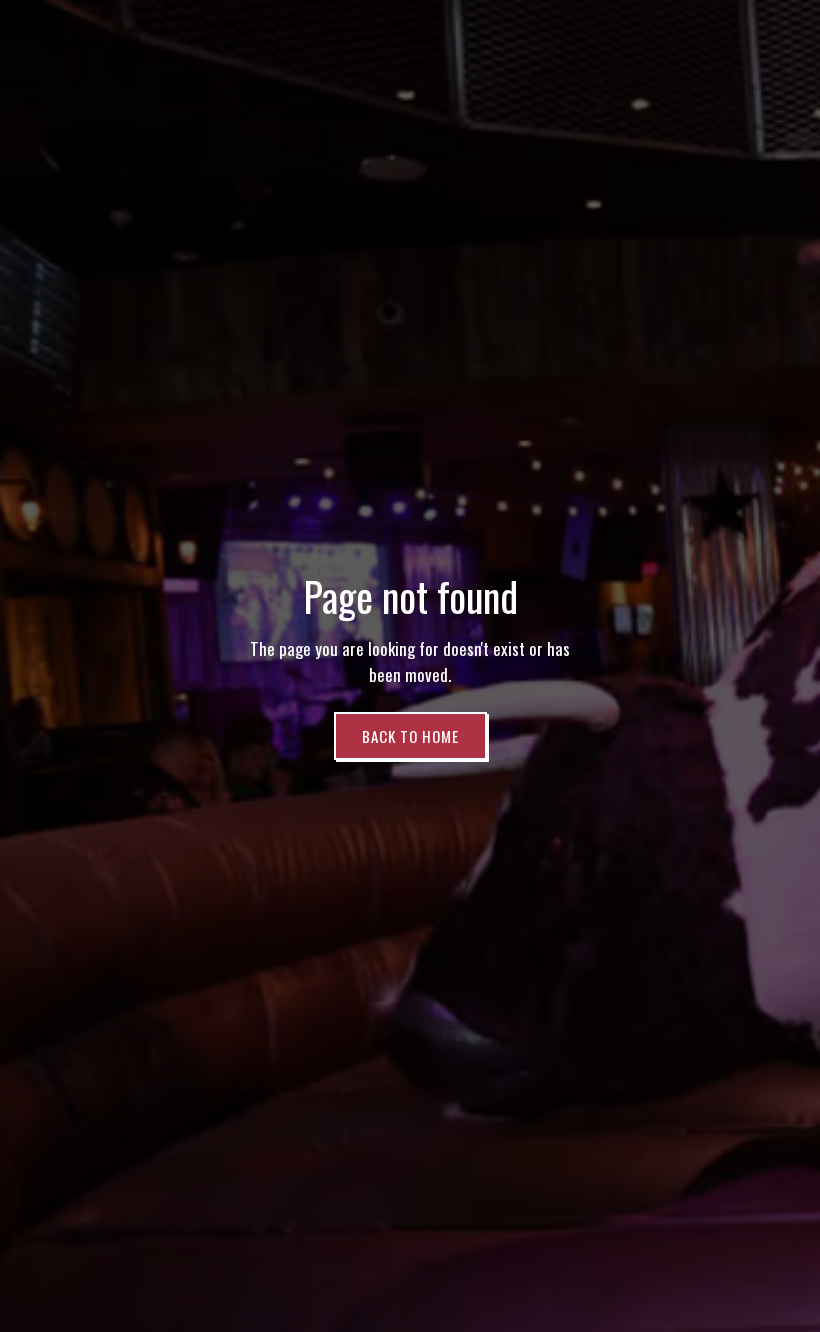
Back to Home (410, 736)
